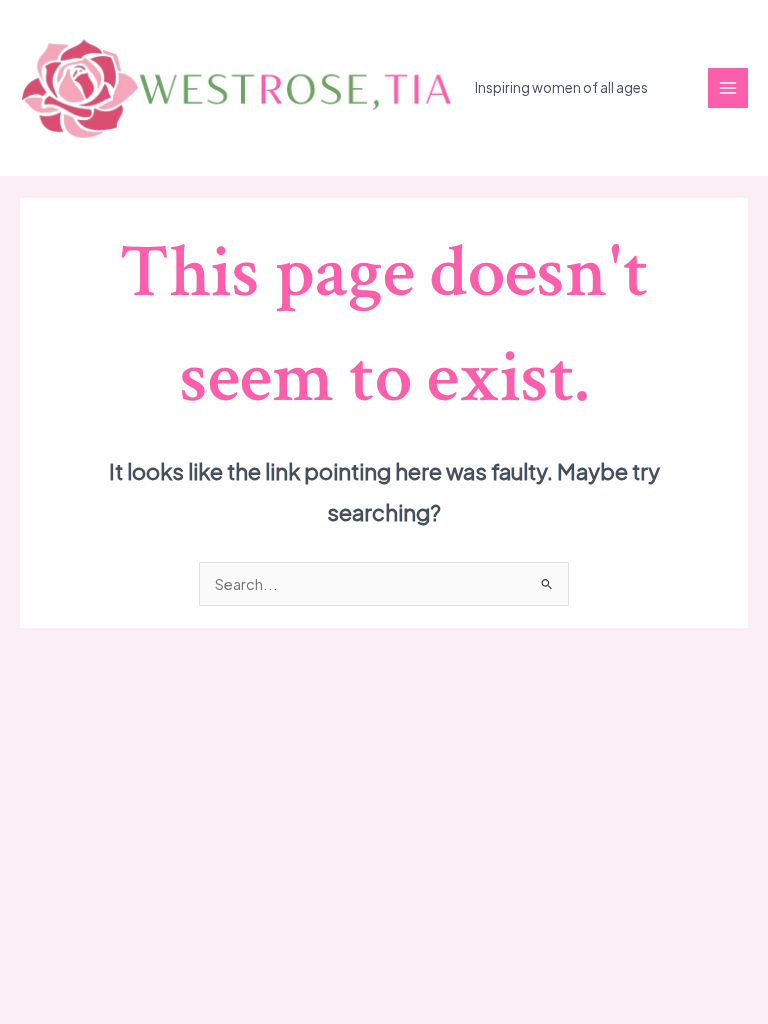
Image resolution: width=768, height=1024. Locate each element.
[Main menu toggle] (728, 88)
